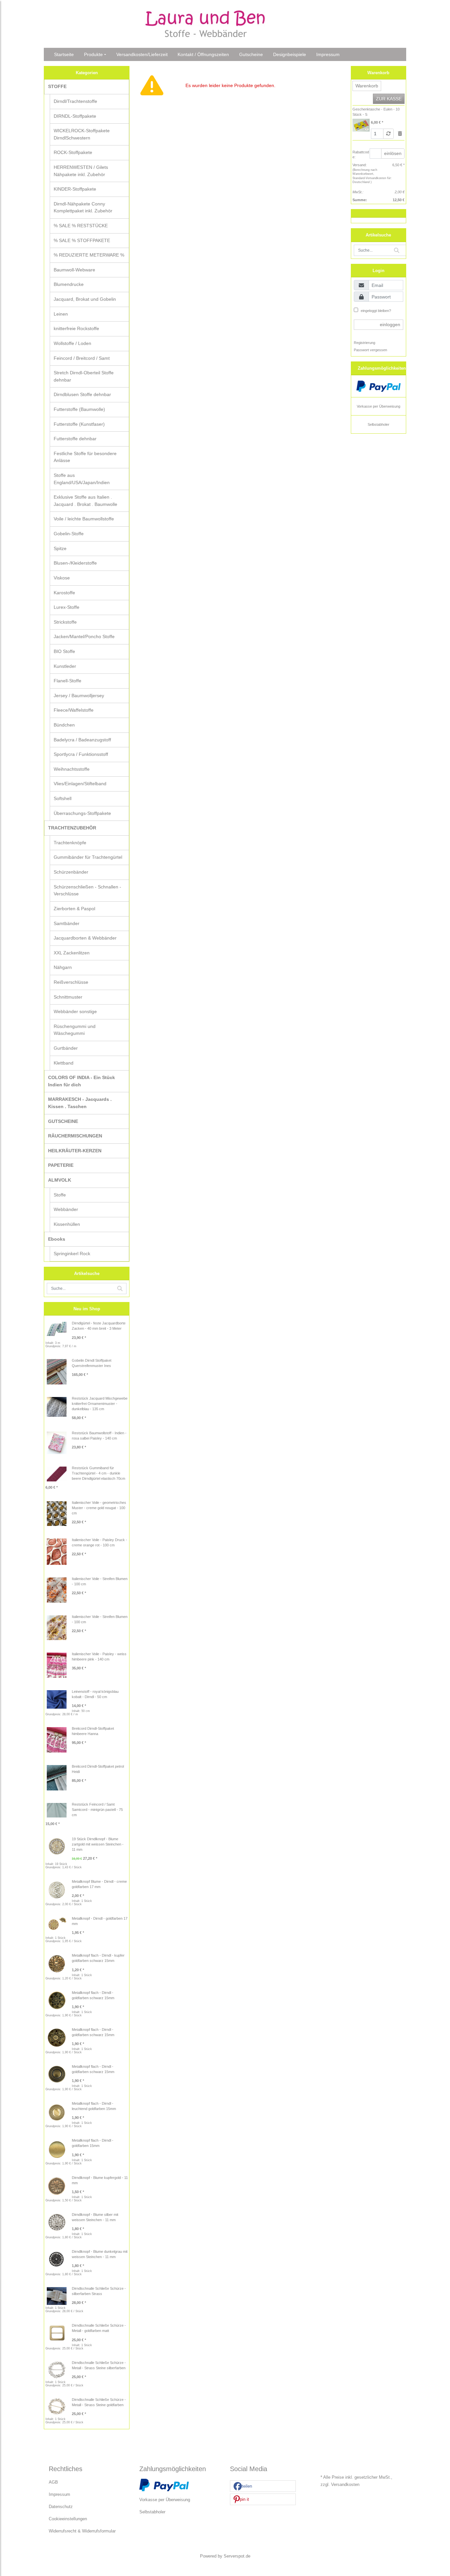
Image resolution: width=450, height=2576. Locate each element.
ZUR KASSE (389, 99)
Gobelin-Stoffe (69, 534)
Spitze (60, 548)
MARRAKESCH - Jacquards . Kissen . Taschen (80, 1103)
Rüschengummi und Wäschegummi (75, 1030)
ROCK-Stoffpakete (73, 152)
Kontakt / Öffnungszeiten (203, 54)
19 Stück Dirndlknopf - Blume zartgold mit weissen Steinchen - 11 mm (98, 1844)
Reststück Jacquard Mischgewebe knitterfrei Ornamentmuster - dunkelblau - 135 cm (100, 1404)
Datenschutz (61, 2507)
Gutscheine (251, 54)
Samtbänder (67, 923)
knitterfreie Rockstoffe (76, 328)
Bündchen (64, 725)
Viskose (62, 578)
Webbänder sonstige (75, 1011)
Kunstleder (65, 666)
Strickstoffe (65, 622)
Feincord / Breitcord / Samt (82, 358)
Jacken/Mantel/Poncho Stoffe (84, 636)
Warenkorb (367, 86)
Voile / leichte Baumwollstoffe (84, 519)
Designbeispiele (290, 54)
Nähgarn (63, 967)
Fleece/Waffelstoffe (74, 710)
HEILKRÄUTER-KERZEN (75, 1151)
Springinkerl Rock (72, 1254)
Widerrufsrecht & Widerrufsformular (82, 2531)
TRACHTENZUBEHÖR (72, 828)
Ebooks (57, 1239)
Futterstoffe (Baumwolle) (79, 409)
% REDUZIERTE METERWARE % (89, 255)
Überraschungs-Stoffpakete (82, 813)
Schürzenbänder (71, 872)
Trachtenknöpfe (70, 843)
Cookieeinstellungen (68, 2519)
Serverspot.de (237, 2556)
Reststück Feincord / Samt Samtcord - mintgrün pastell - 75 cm (97, 1810)
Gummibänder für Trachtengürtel (88, 857)
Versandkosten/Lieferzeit (142, 54)
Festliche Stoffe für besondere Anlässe (85, 457)
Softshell (63, 798)
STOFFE (57, 86)
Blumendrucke (69, 284)
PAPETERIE (61, 1165)
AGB (53, 2482)
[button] (263, 2486)
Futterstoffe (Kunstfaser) (79, 424)
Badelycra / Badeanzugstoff (82, 740)
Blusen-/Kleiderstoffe (75, 563)
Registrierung (365, 343)
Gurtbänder (66, 1048)
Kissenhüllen (67, 1224)
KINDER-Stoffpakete (75, 189)
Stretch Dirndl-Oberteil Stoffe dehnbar (84, 376)
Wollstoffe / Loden (72, 343)
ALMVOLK (60, 1180)
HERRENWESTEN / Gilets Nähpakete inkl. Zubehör (81, 171)
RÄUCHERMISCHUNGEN (75, 1136)
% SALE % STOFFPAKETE (82, 240)
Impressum (328, 54)
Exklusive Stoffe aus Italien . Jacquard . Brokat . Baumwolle (85, 501)
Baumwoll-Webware (74, 270)
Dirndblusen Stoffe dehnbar (82, 394)
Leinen (61, 314)
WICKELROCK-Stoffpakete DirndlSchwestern (82, 134)
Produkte (93, 54)
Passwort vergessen (370, 350)
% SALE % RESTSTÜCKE (81, 226)
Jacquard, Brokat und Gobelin (85, 299)
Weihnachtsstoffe (72, 769)
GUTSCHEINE (63, 1121)
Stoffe (60, 1195)
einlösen (393, 153)
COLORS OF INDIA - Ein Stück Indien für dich (82, 1081)
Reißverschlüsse (71, 982)
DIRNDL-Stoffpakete (75, 116)
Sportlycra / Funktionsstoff (81, 754)
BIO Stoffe (64, 651)
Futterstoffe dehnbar (75, 439)
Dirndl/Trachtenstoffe (75, 101)
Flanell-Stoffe (68, 681)
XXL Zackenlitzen (72, 953)
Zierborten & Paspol (74, 909)
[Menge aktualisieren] (388, 134)
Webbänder (66, 1209)
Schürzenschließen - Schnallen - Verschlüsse (87, 890)
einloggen (390, 325)
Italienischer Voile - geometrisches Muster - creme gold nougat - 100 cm (99, 1508)
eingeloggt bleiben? (375, 311)
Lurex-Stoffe (67, 607)
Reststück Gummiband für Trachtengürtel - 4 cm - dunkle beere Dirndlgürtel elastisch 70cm (98, 1473)
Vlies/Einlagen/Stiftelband (80, 784)
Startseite (64, 54)
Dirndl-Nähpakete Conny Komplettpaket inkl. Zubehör (83, 207)
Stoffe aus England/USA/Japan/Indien (82, 479)
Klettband (64, 1063)
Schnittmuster (68, 997)
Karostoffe (64, 593)
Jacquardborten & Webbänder (85, 938)
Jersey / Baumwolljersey (79, 696)
